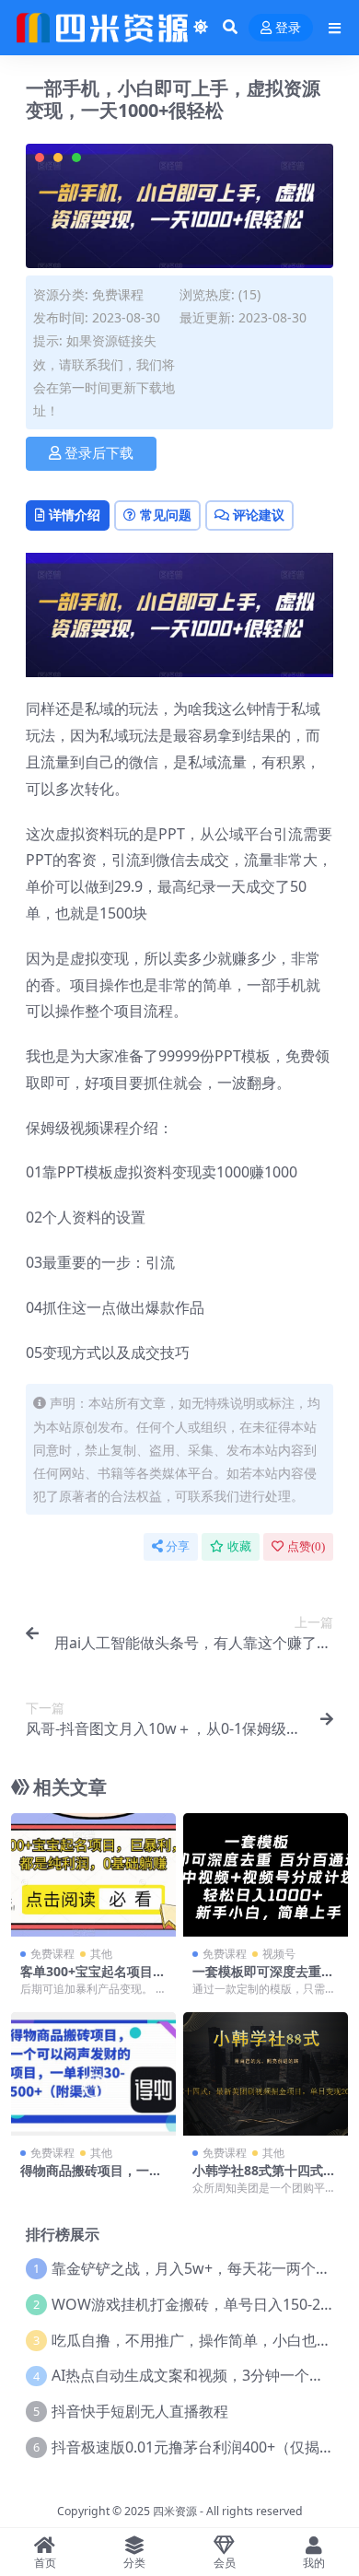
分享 (178, 1546)
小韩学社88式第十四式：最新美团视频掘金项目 (264, 2178)
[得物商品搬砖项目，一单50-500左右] (93, 2074)
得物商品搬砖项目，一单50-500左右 (91, 2178)
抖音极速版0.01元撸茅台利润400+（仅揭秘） (200, 2447)
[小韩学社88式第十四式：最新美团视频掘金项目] (266, 2074)
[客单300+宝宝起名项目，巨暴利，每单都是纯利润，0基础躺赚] (93, 1875)
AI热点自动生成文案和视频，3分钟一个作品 (195, 2375)
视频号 (279, 1954)
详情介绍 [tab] (75, 515)
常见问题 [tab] (166, 515)
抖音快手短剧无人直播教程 (140, 2411)
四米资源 (175, 2511)
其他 (101, 1954)
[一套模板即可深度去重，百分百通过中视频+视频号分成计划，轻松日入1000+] (266, 1875)
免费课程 (118, 294)
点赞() (306, 1546)
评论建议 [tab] (259, 515)
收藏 (239, 1546)
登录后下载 (99, 453)
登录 (288, 28)
